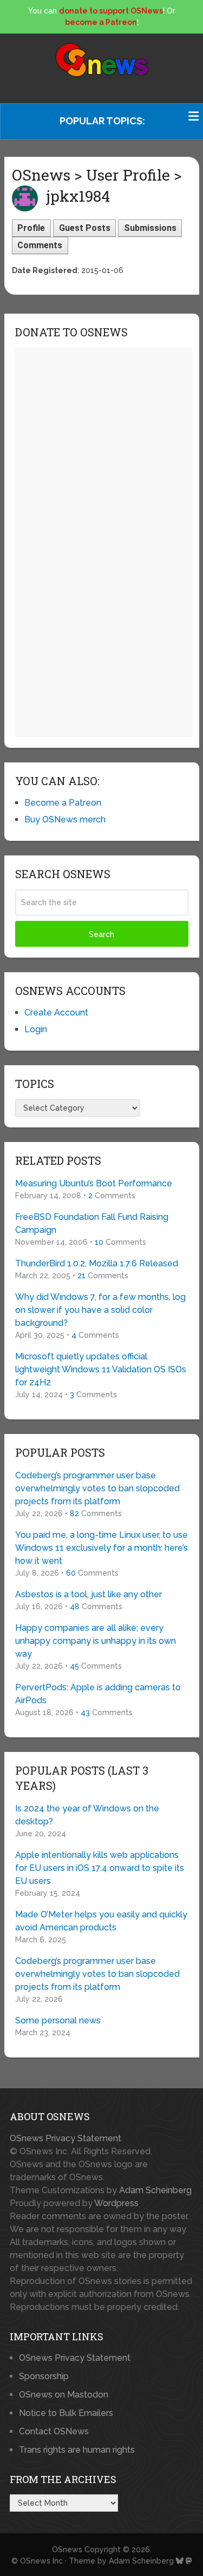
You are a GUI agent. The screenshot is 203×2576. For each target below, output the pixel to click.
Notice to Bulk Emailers (66, 2413)
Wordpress (116, 2203)
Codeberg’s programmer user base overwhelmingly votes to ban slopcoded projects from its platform (97, 1488)
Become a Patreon (63, 803)
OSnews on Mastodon (64, 2395)
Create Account (56, 1013)
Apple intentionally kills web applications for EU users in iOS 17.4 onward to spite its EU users (100, 1868)
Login (36, 1029)
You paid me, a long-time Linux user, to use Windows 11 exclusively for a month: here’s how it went (101, 1548)
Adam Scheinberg (155, 2190)
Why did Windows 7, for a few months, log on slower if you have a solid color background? (100, 1310)
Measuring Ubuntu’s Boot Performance (94, 1183)
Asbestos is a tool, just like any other (89, 1594)
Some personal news (58, 2020)
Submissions (150, 228)
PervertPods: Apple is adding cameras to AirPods (98, 1694)
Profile (31, 228)
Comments (40, 245)
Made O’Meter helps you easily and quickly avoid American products (101, 1921)
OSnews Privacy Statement (66, 2138)
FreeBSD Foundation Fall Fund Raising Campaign (92, 1223)
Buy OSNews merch (65, 819)
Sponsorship (44, 2376)
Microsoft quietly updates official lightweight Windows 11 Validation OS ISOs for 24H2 (101, 1369)
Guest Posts (85, 228)
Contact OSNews (54, 2431)
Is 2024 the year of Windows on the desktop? (87, 1815)
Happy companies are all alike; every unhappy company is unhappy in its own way (96, 1641)
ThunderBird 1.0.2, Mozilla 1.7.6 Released (97, 1263)
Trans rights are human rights (77, 2450)
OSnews (67, 2550)
